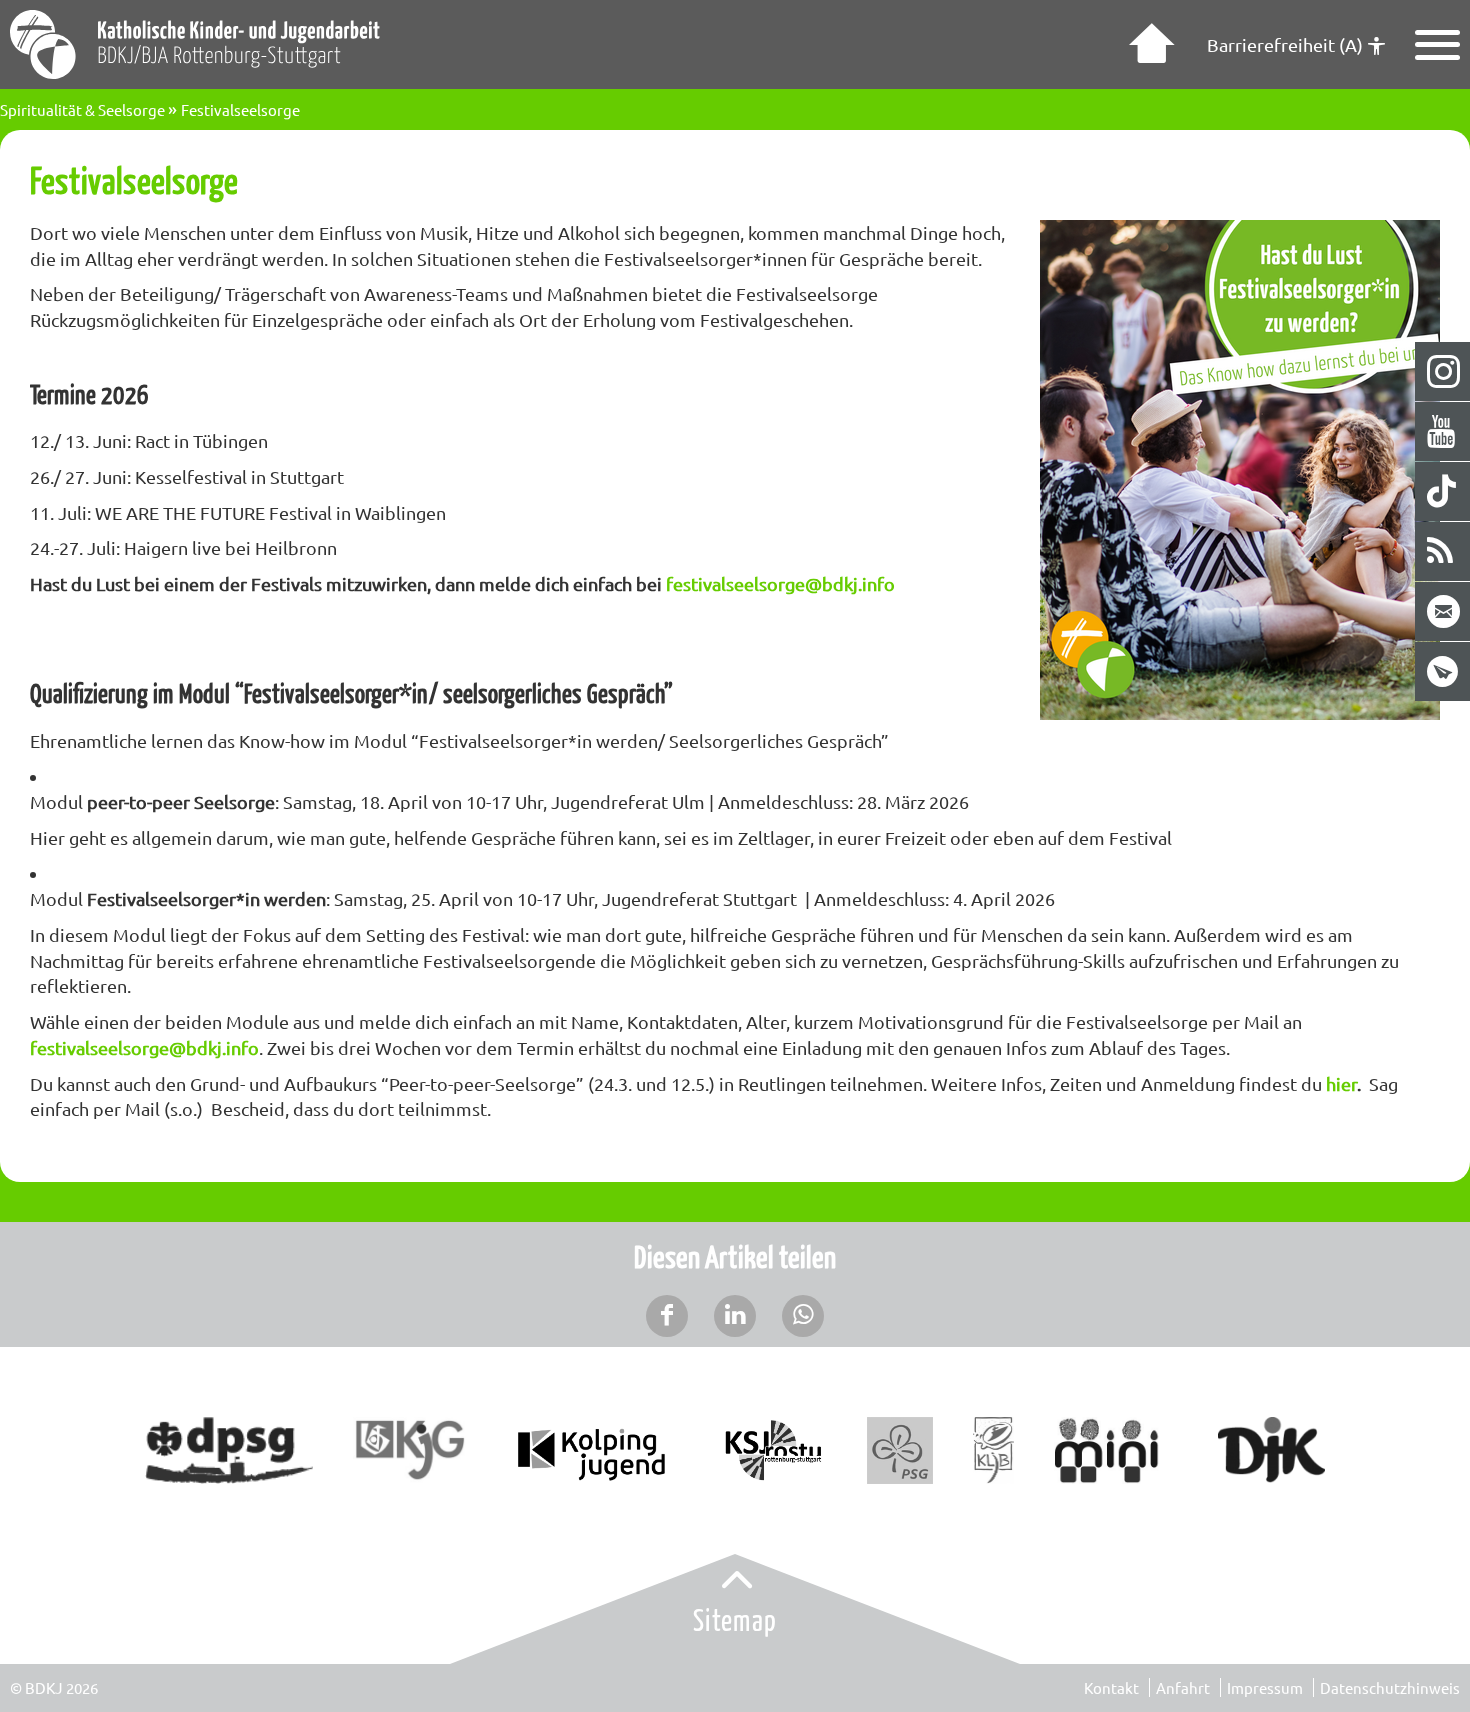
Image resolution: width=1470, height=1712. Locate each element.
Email (1443, 611)
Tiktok (1443, 491)
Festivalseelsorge (240, 109)
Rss (1443, 551)
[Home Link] (1149, 45)
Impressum (1265, 1687)
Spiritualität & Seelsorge (82, 109)
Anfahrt (1183, 1687)
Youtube (1443, 431)
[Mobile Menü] (1437, 45)
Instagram (1443, 371)
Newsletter (1443, 671)
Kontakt (1111, 1687)
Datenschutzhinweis (1390, 1687)
